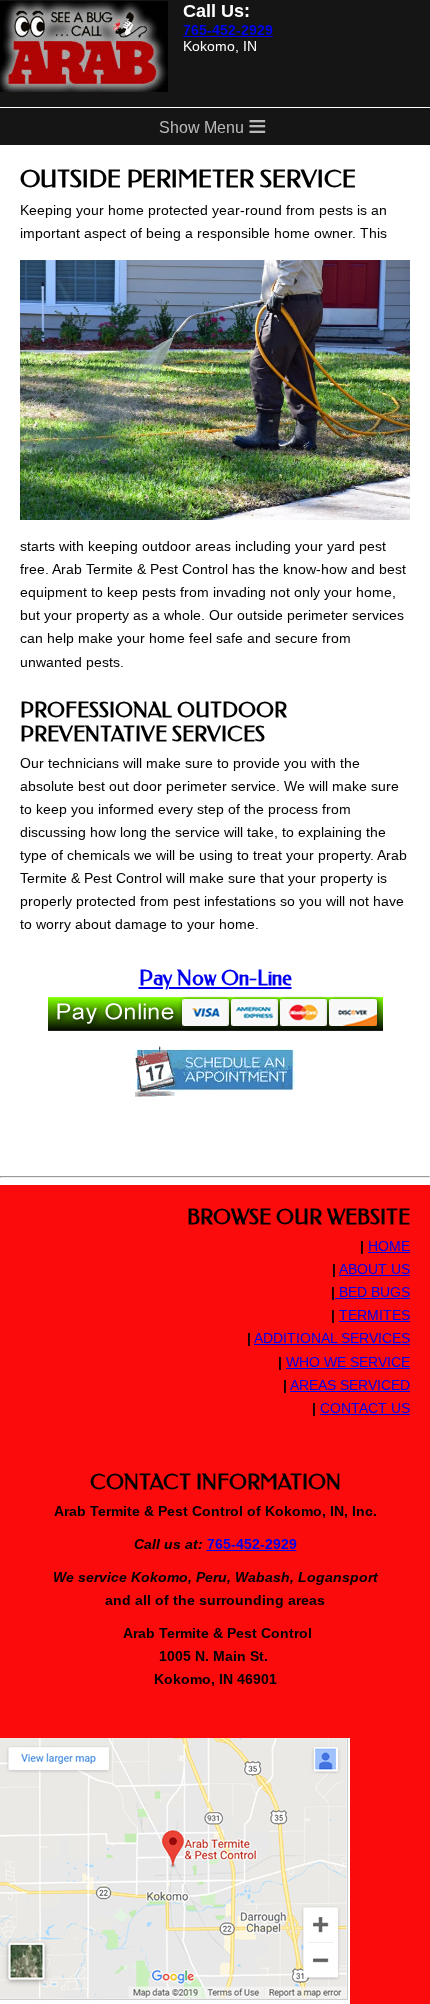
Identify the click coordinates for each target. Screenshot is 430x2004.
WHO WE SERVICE (348, 1362)
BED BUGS (372, 1292)
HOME (389, 1246)
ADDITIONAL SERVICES (332, 1338)
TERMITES (374, 1315)
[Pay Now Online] (215, 1020)
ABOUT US (374, 1269)
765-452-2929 (228, 30)
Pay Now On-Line (215, 978)
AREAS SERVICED (350, 1385)
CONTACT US (365, 1408)
